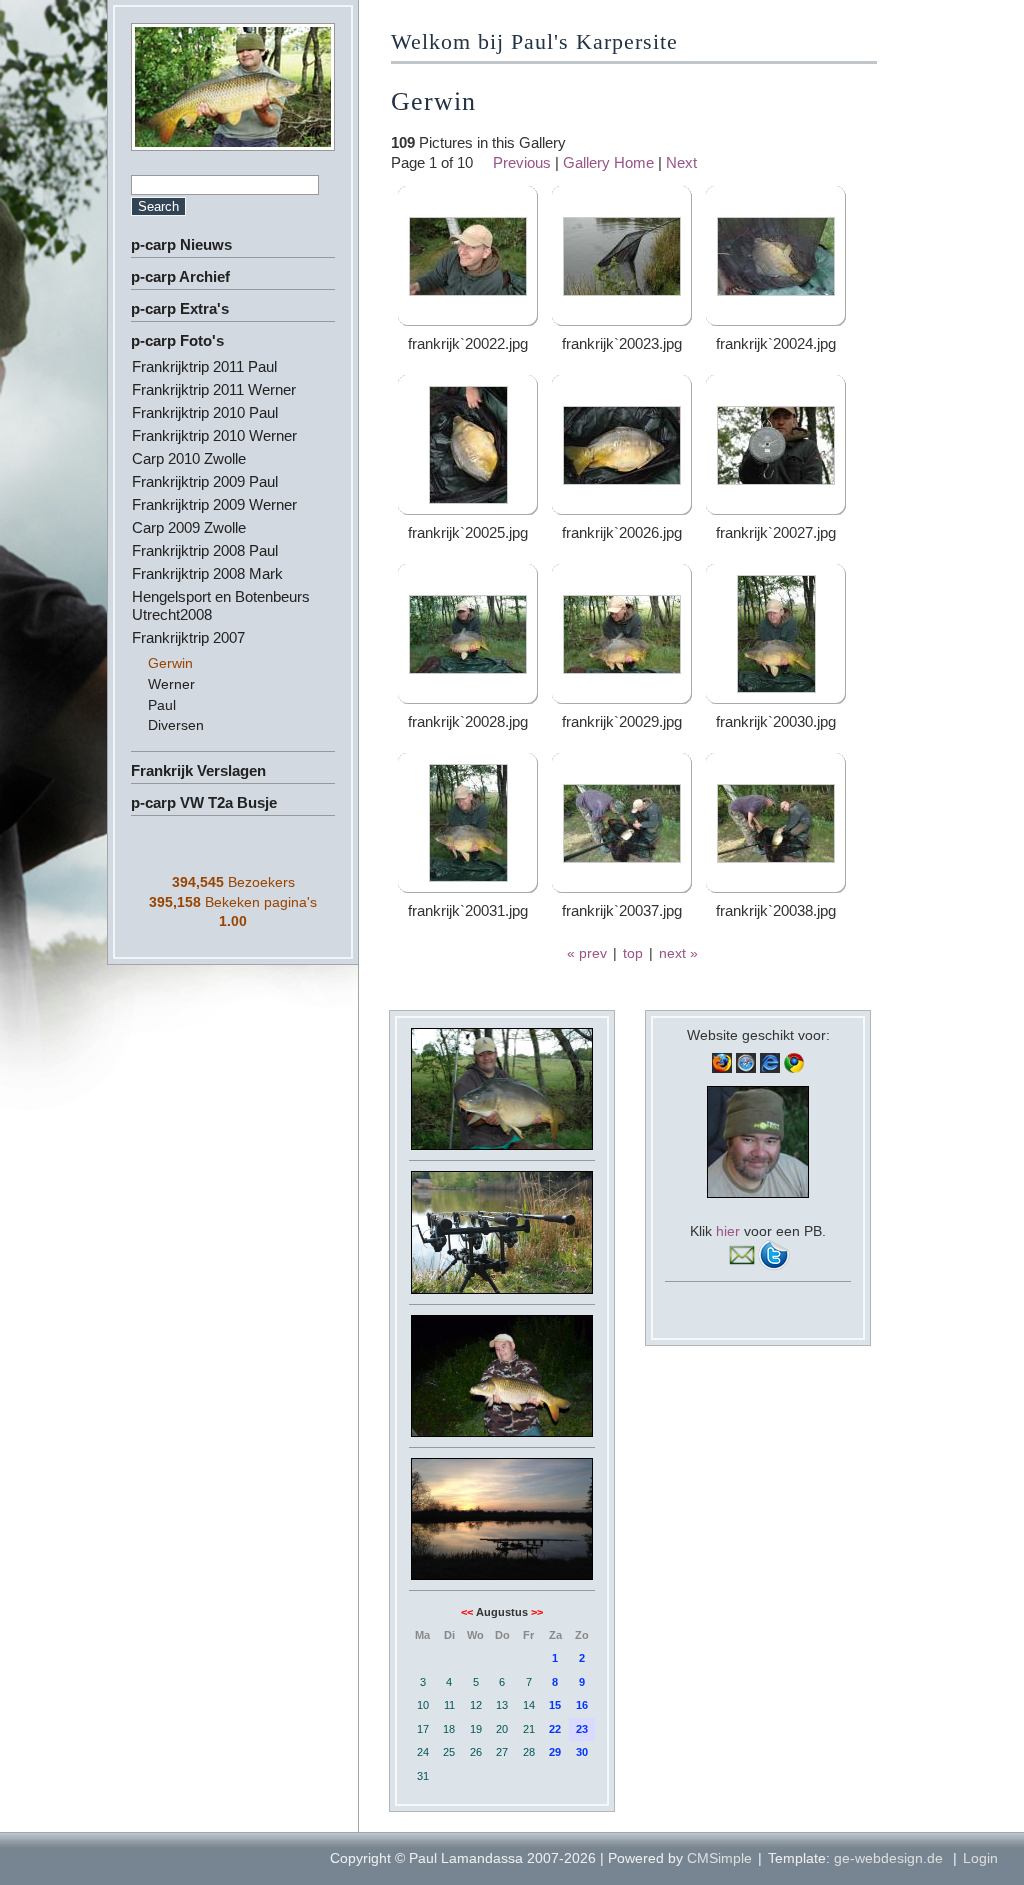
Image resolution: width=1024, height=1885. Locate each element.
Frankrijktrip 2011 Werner (214, 389)
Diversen (176, 725)
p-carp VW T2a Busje (204, 802)
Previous (522, 162)
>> (537, 1612)
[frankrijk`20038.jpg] (776, 857)
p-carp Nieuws (181, 244)
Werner (171, 684)
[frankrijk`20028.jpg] (468, 668)
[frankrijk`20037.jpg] (622, 857)
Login (980, 1858)
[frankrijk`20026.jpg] (622, 479)
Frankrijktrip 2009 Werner (214, 504)
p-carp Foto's (177, 340)
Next (681, 162)
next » (678, 953)
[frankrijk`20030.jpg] (776, 687)
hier (728, 1231)
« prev (587, 953)
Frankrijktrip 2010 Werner (214, 435)
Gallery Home (608, 162)
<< (467, 1612)
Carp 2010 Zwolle (189, 458)
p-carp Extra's (180, 308)
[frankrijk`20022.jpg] (468, 290)
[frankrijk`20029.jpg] (622, 668)
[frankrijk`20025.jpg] (468, 498)
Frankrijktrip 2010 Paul (205, 412)
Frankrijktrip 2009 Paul (205, 481)
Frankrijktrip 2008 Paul (205, 550)
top (633, 953)
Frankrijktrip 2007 (188, 637)
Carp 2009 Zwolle (189, 527)
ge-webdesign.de (888, 1858)
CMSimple (719, 1858)
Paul (162, 705)
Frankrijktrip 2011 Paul (204, 366)
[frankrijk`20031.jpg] (468, 876)
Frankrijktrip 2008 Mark (207, 573)
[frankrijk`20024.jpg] (776, 290)
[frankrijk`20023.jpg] (622, 290)
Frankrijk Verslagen (198, 770)
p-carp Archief (180, 276)
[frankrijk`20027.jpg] (776, 479)
